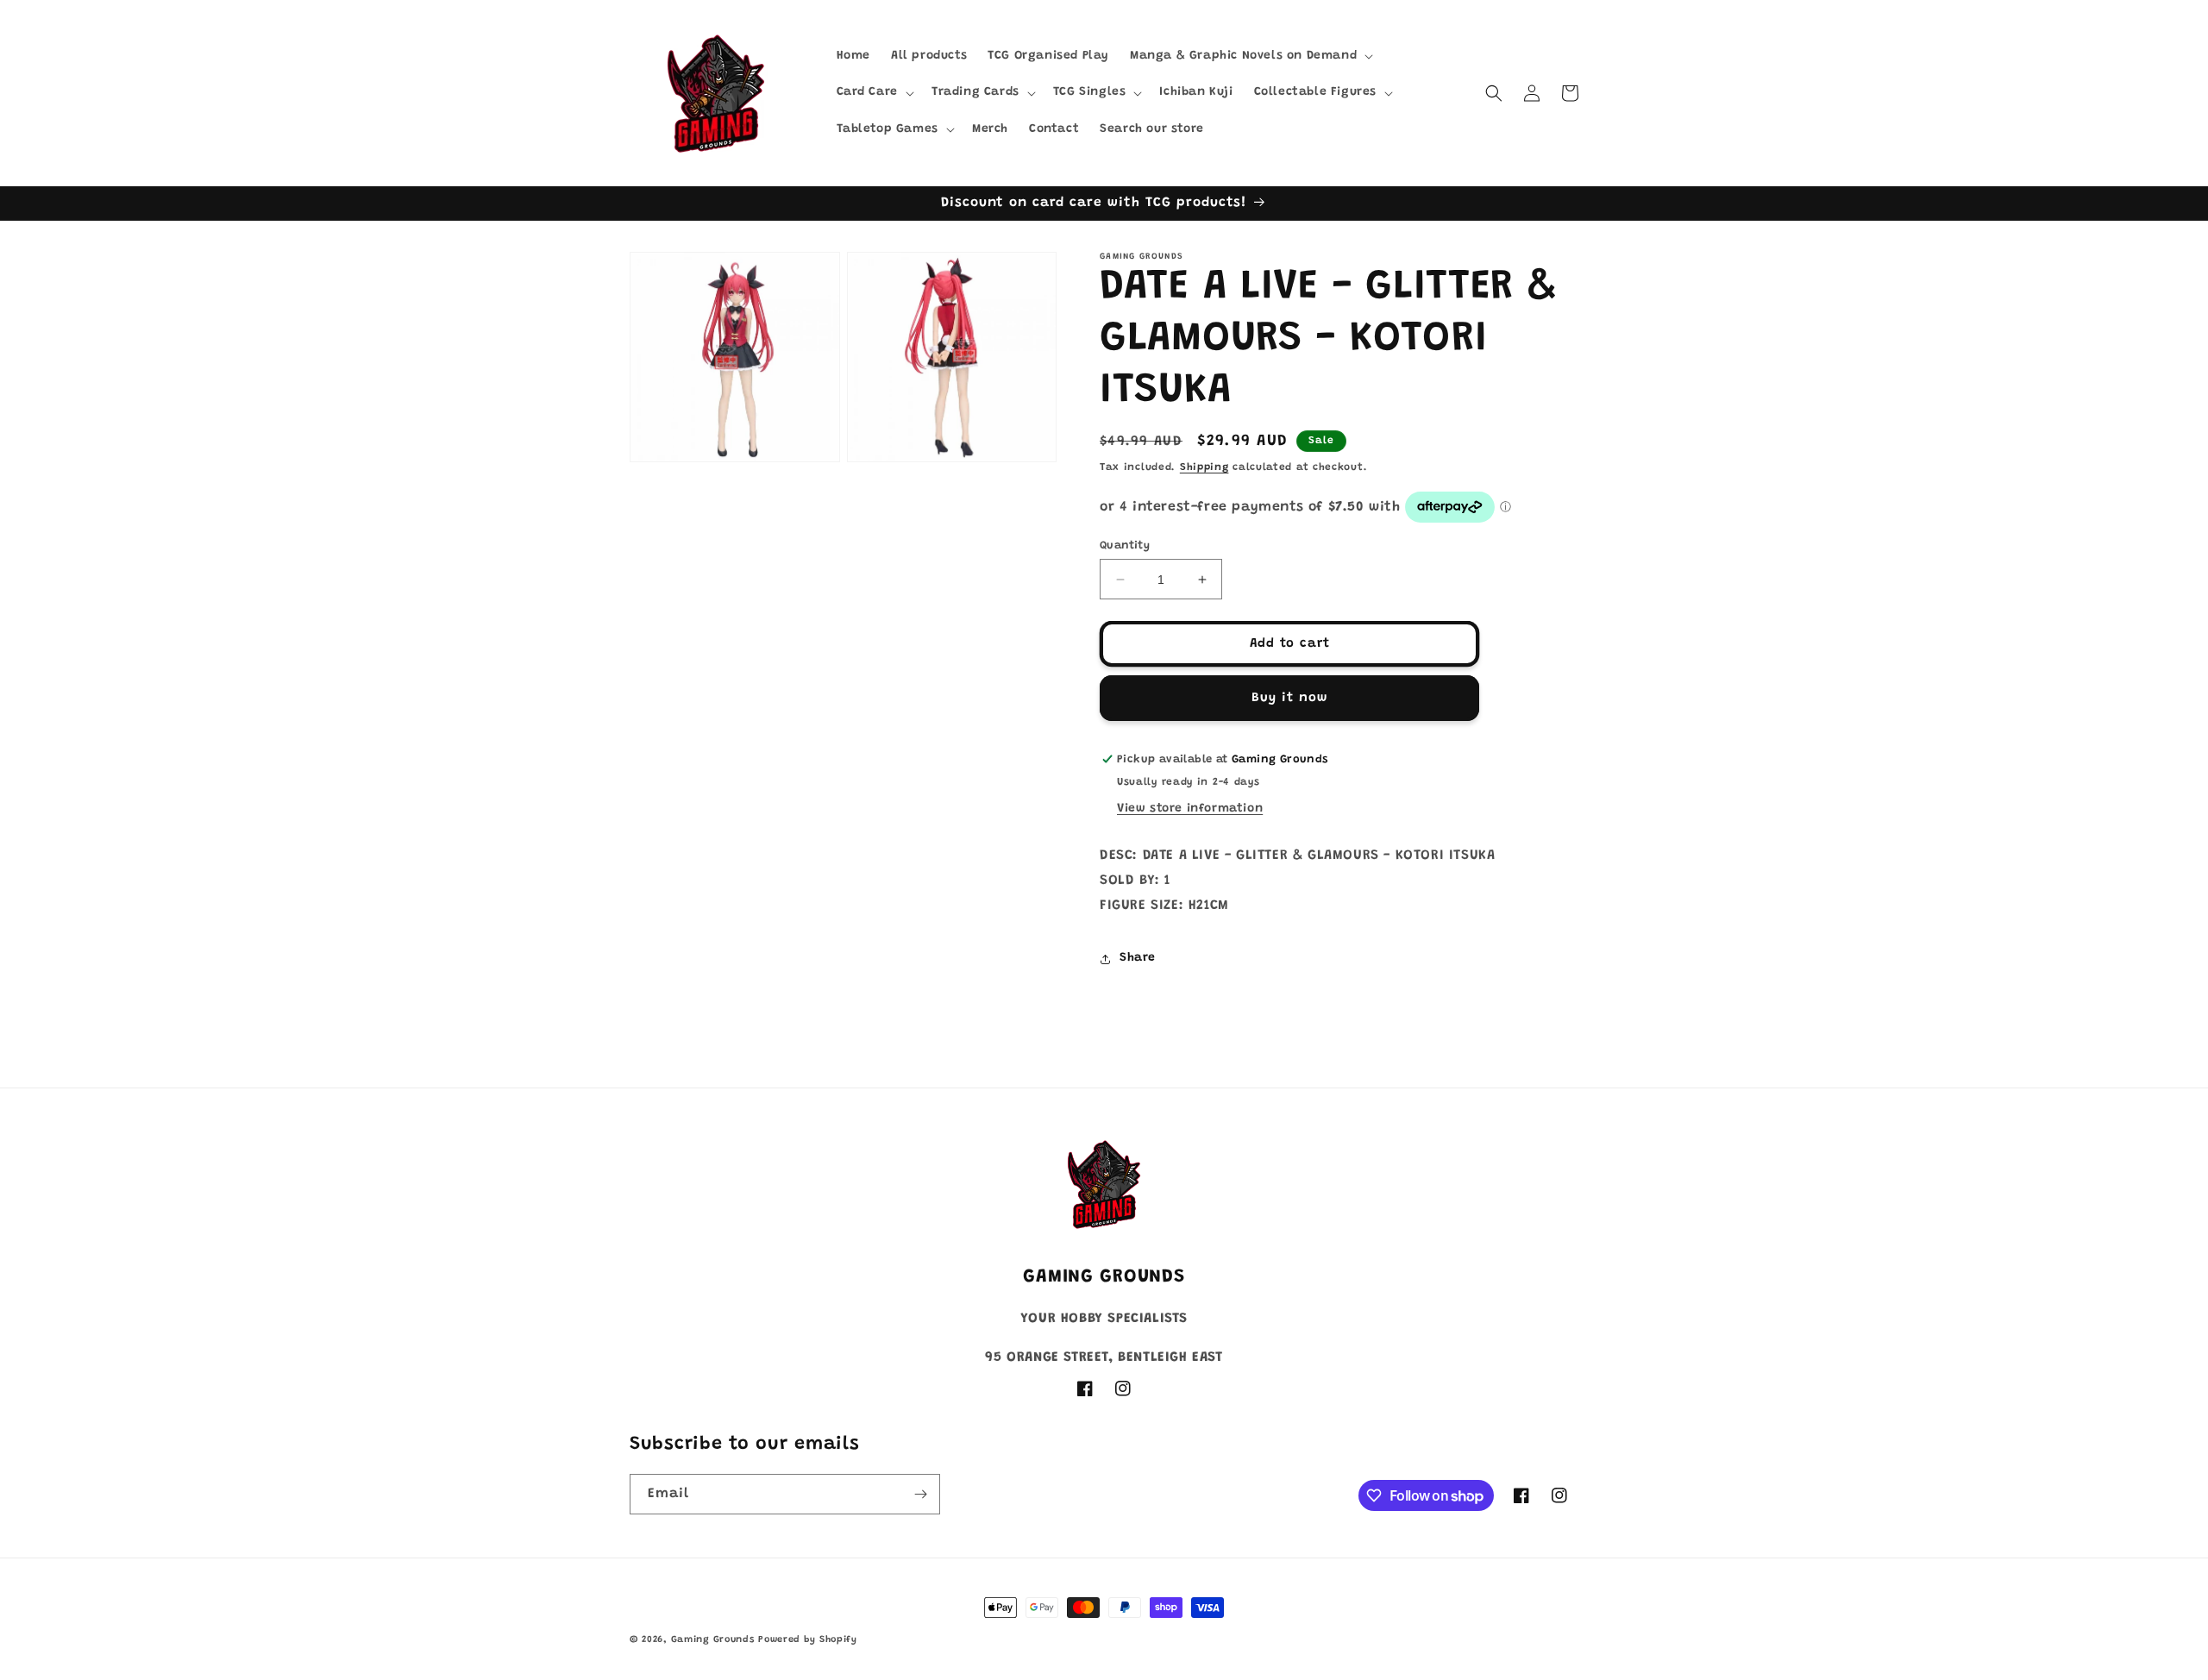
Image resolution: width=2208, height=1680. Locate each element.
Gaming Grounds (713, 1640)
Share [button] (1138, 958)
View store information (1190, 809)
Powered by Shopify (808, 1640)
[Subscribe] (920, 1494)
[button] (1250, 56)
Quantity (1125, 545)
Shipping (1204, 467)
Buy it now (1289, 698)
